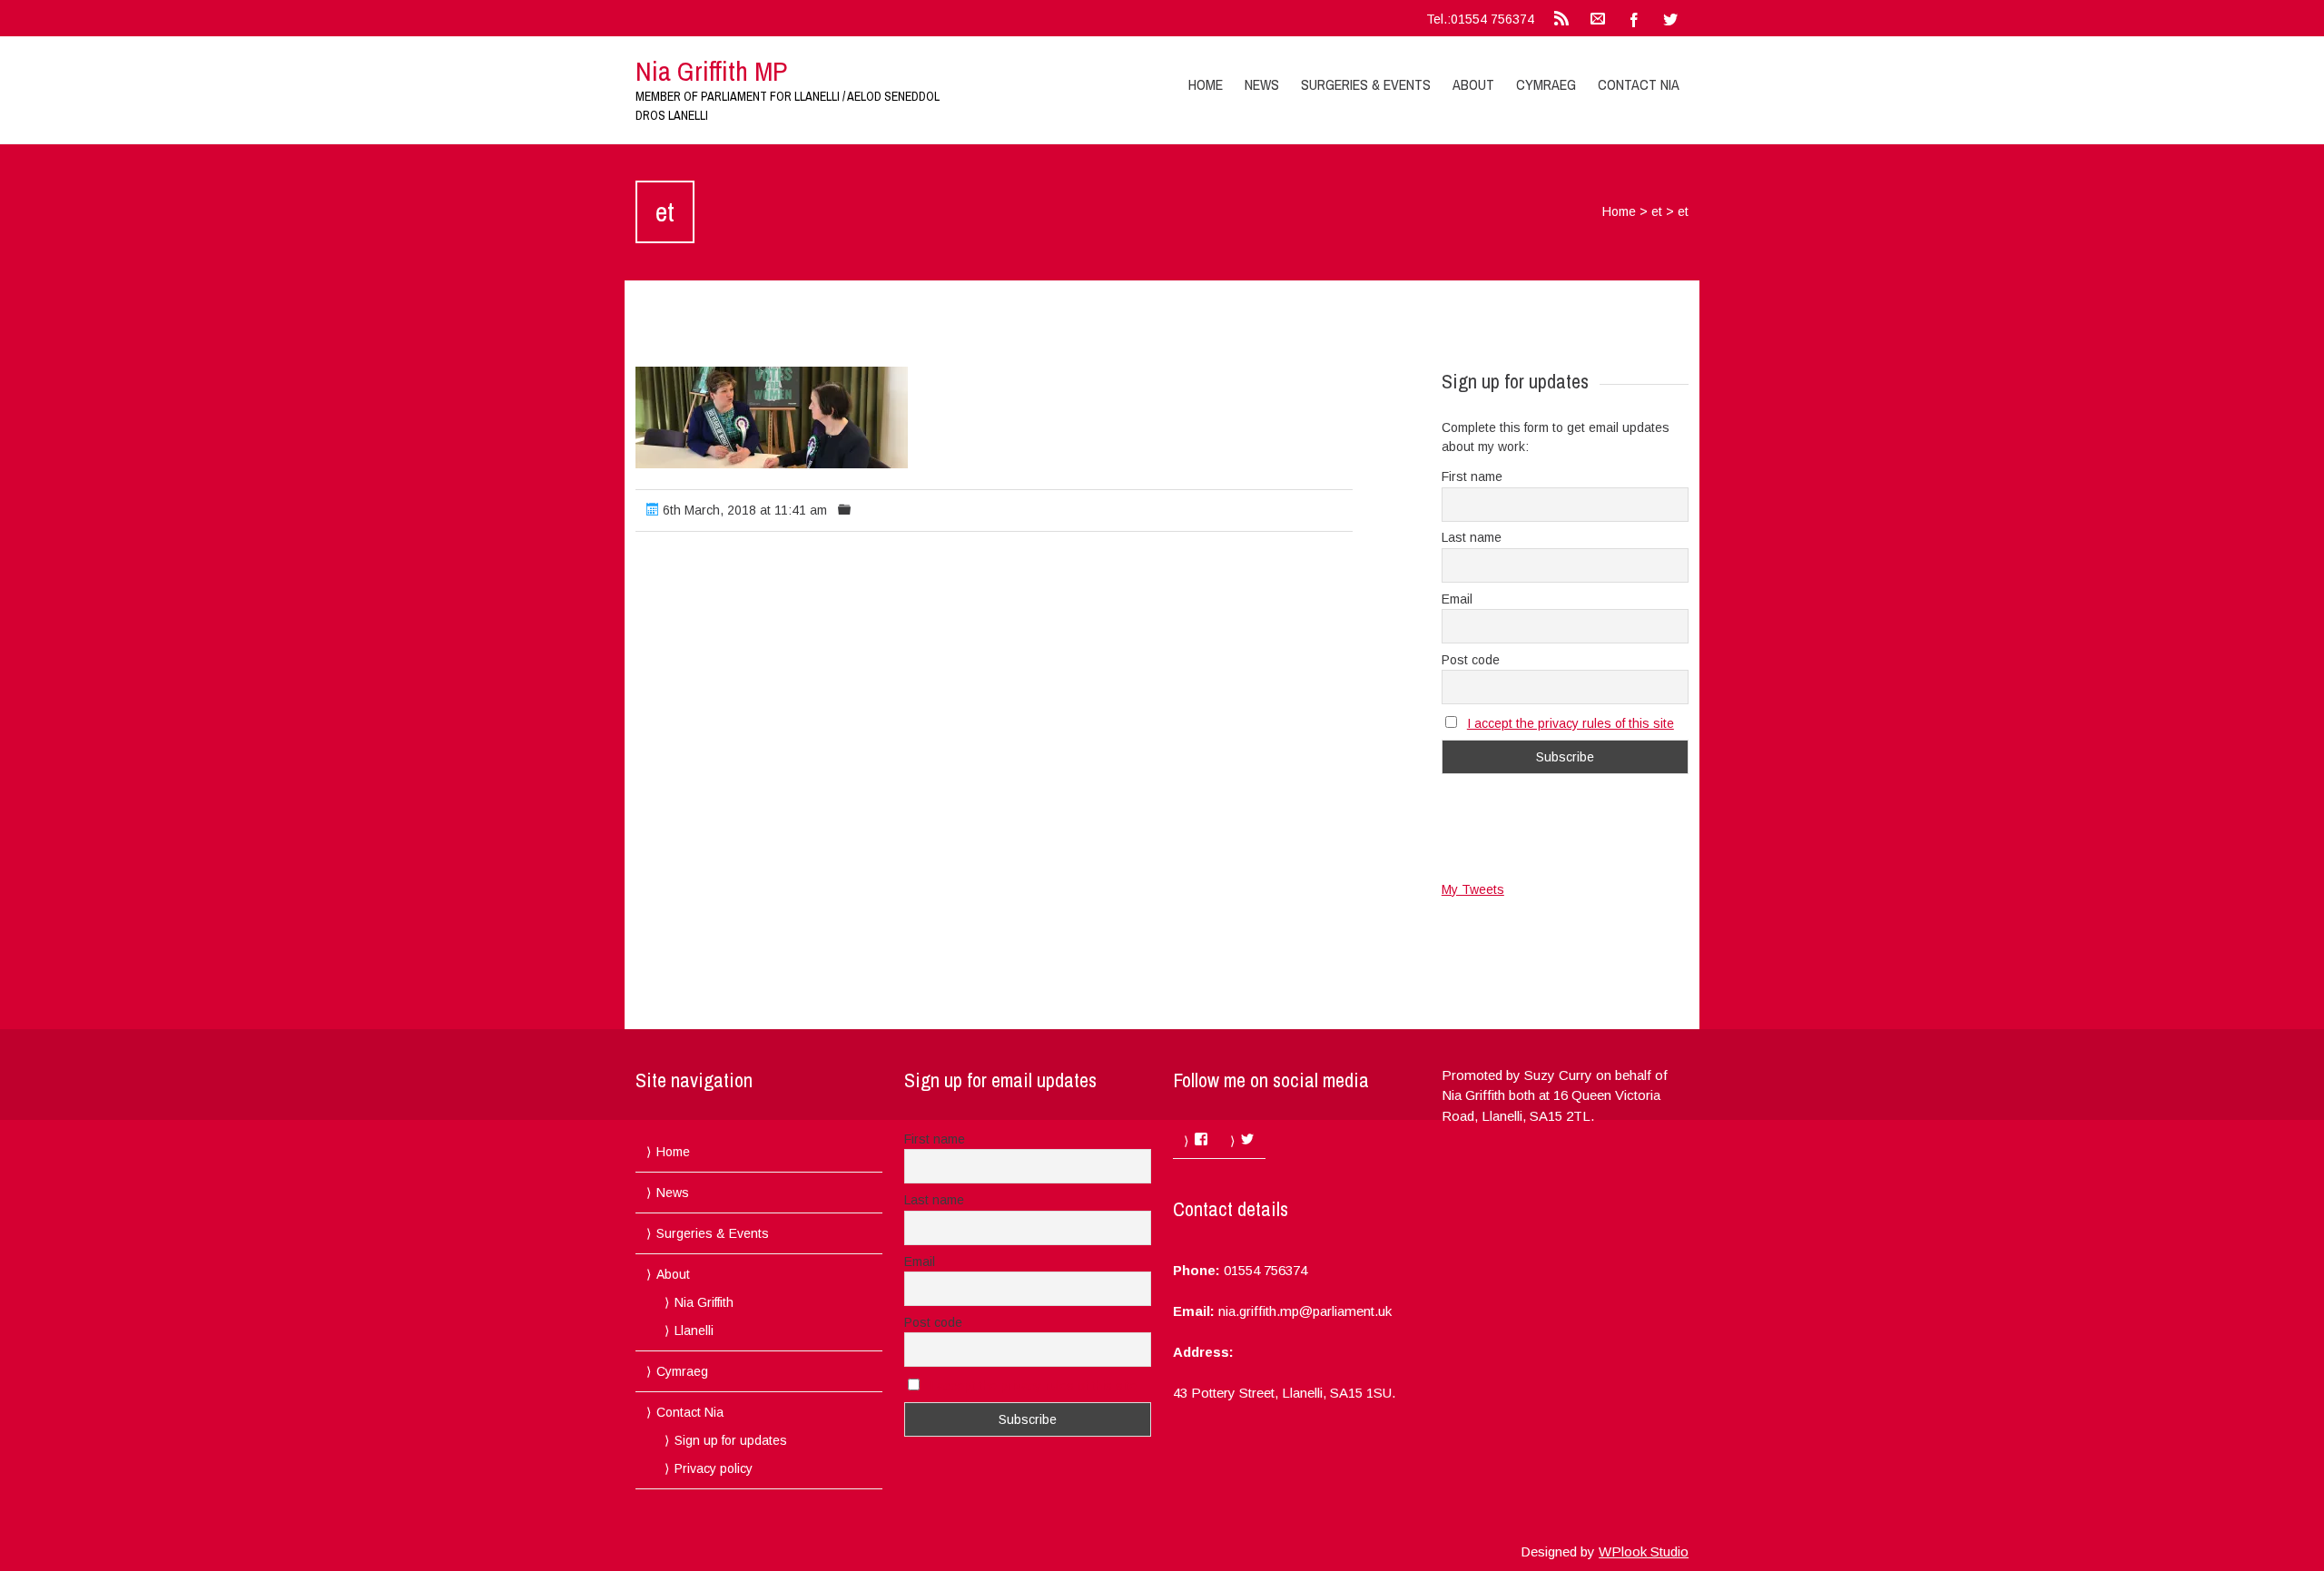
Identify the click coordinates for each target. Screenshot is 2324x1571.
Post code (1471, 660)
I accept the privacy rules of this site (1571, 723)
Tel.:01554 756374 (1480, 19)
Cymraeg (1546, 84)
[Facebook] (1634, 18)
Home (1206, 84)
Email (1457, 599)
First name (1472, 476)
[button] (772, 417)
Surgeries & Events (1366, 84)
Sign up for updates (731, 1440)
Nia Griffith (704, 1302)
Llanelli (694, 1330)
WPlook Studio (1644, 1551)
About (1473, 84)
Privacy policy (714, 1468)
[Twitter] (1670, 18)
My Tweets (1473, 889)
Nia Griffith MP (711, 71)
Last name (1472, 537)
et (1657, 211)
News (1262, 84)
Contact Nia (1639, 84)
